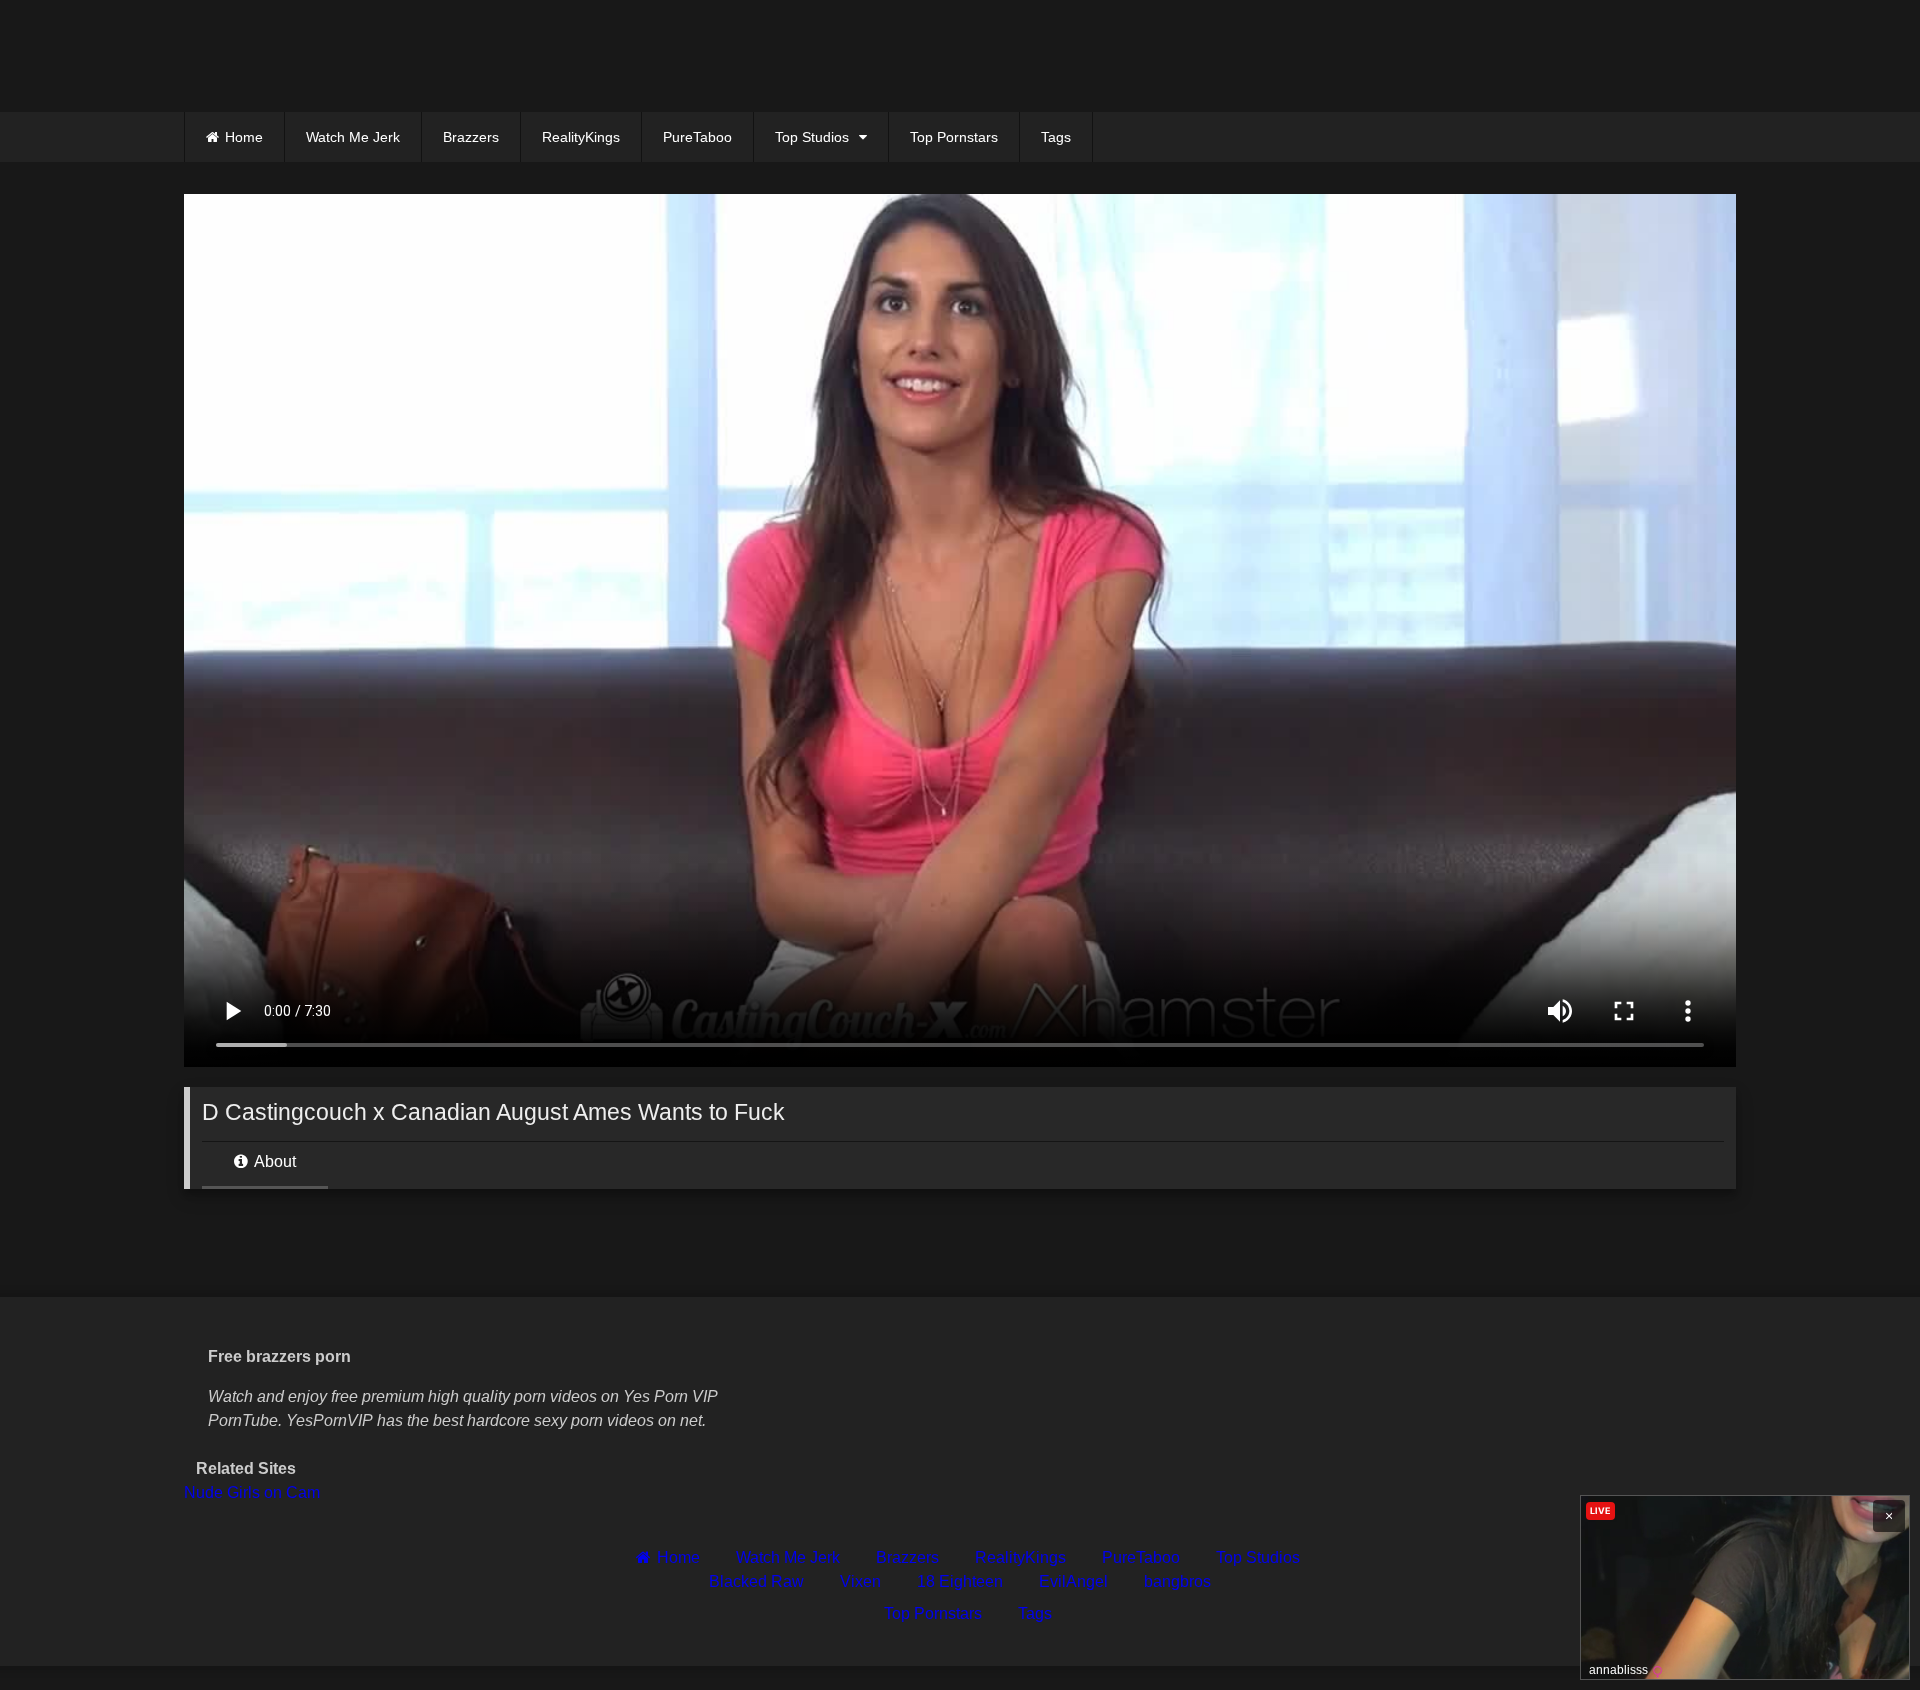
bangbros (1177, 1581)
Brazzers (471, 137)
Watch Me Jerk (353, 137)
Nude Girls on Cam (252, 1492)
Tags (1056, 137)
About (273, 1161)
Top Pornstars (954, 137)
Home (244, 137)
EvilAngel (1073, 1581)
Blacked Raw (756, 1581)
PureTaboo (697, 137)
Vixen (860, 1581)
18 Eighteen (960, 1581)
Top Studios (812, 137)
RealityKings (581, 137)
